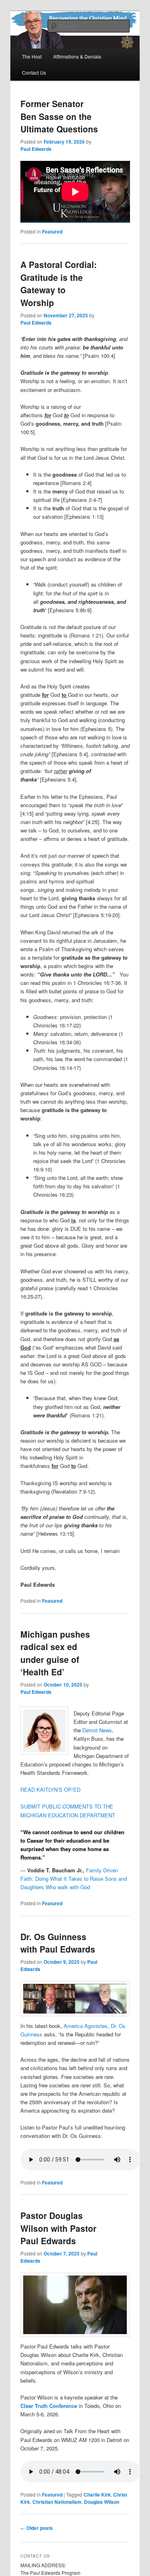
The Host (32, 56)
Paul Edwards (36, 149)
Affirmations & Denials (77, 56)
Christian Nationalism (57, 2502)
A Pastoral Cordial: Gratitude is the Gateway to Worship (59, 283)
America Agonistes (86, 2026)
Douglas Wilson (102, 2502)
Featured (52, 231)
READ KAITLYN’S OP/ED (50, 1789)
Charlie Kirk (97, 2495)
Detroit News (97, 1730)
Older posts (37, 2528)
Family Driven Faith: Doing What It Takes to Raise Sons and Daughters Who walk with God (74, 1879)
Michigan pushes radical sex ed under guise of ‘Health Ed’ (55, 1653)
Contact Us (34, 72)
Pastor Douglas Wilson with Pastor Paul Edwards (58, 2228)
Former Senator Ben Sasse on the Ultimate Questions (59, 116)
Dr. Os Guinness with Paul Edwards (58, 1943)
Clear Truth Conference (49, 2406)
